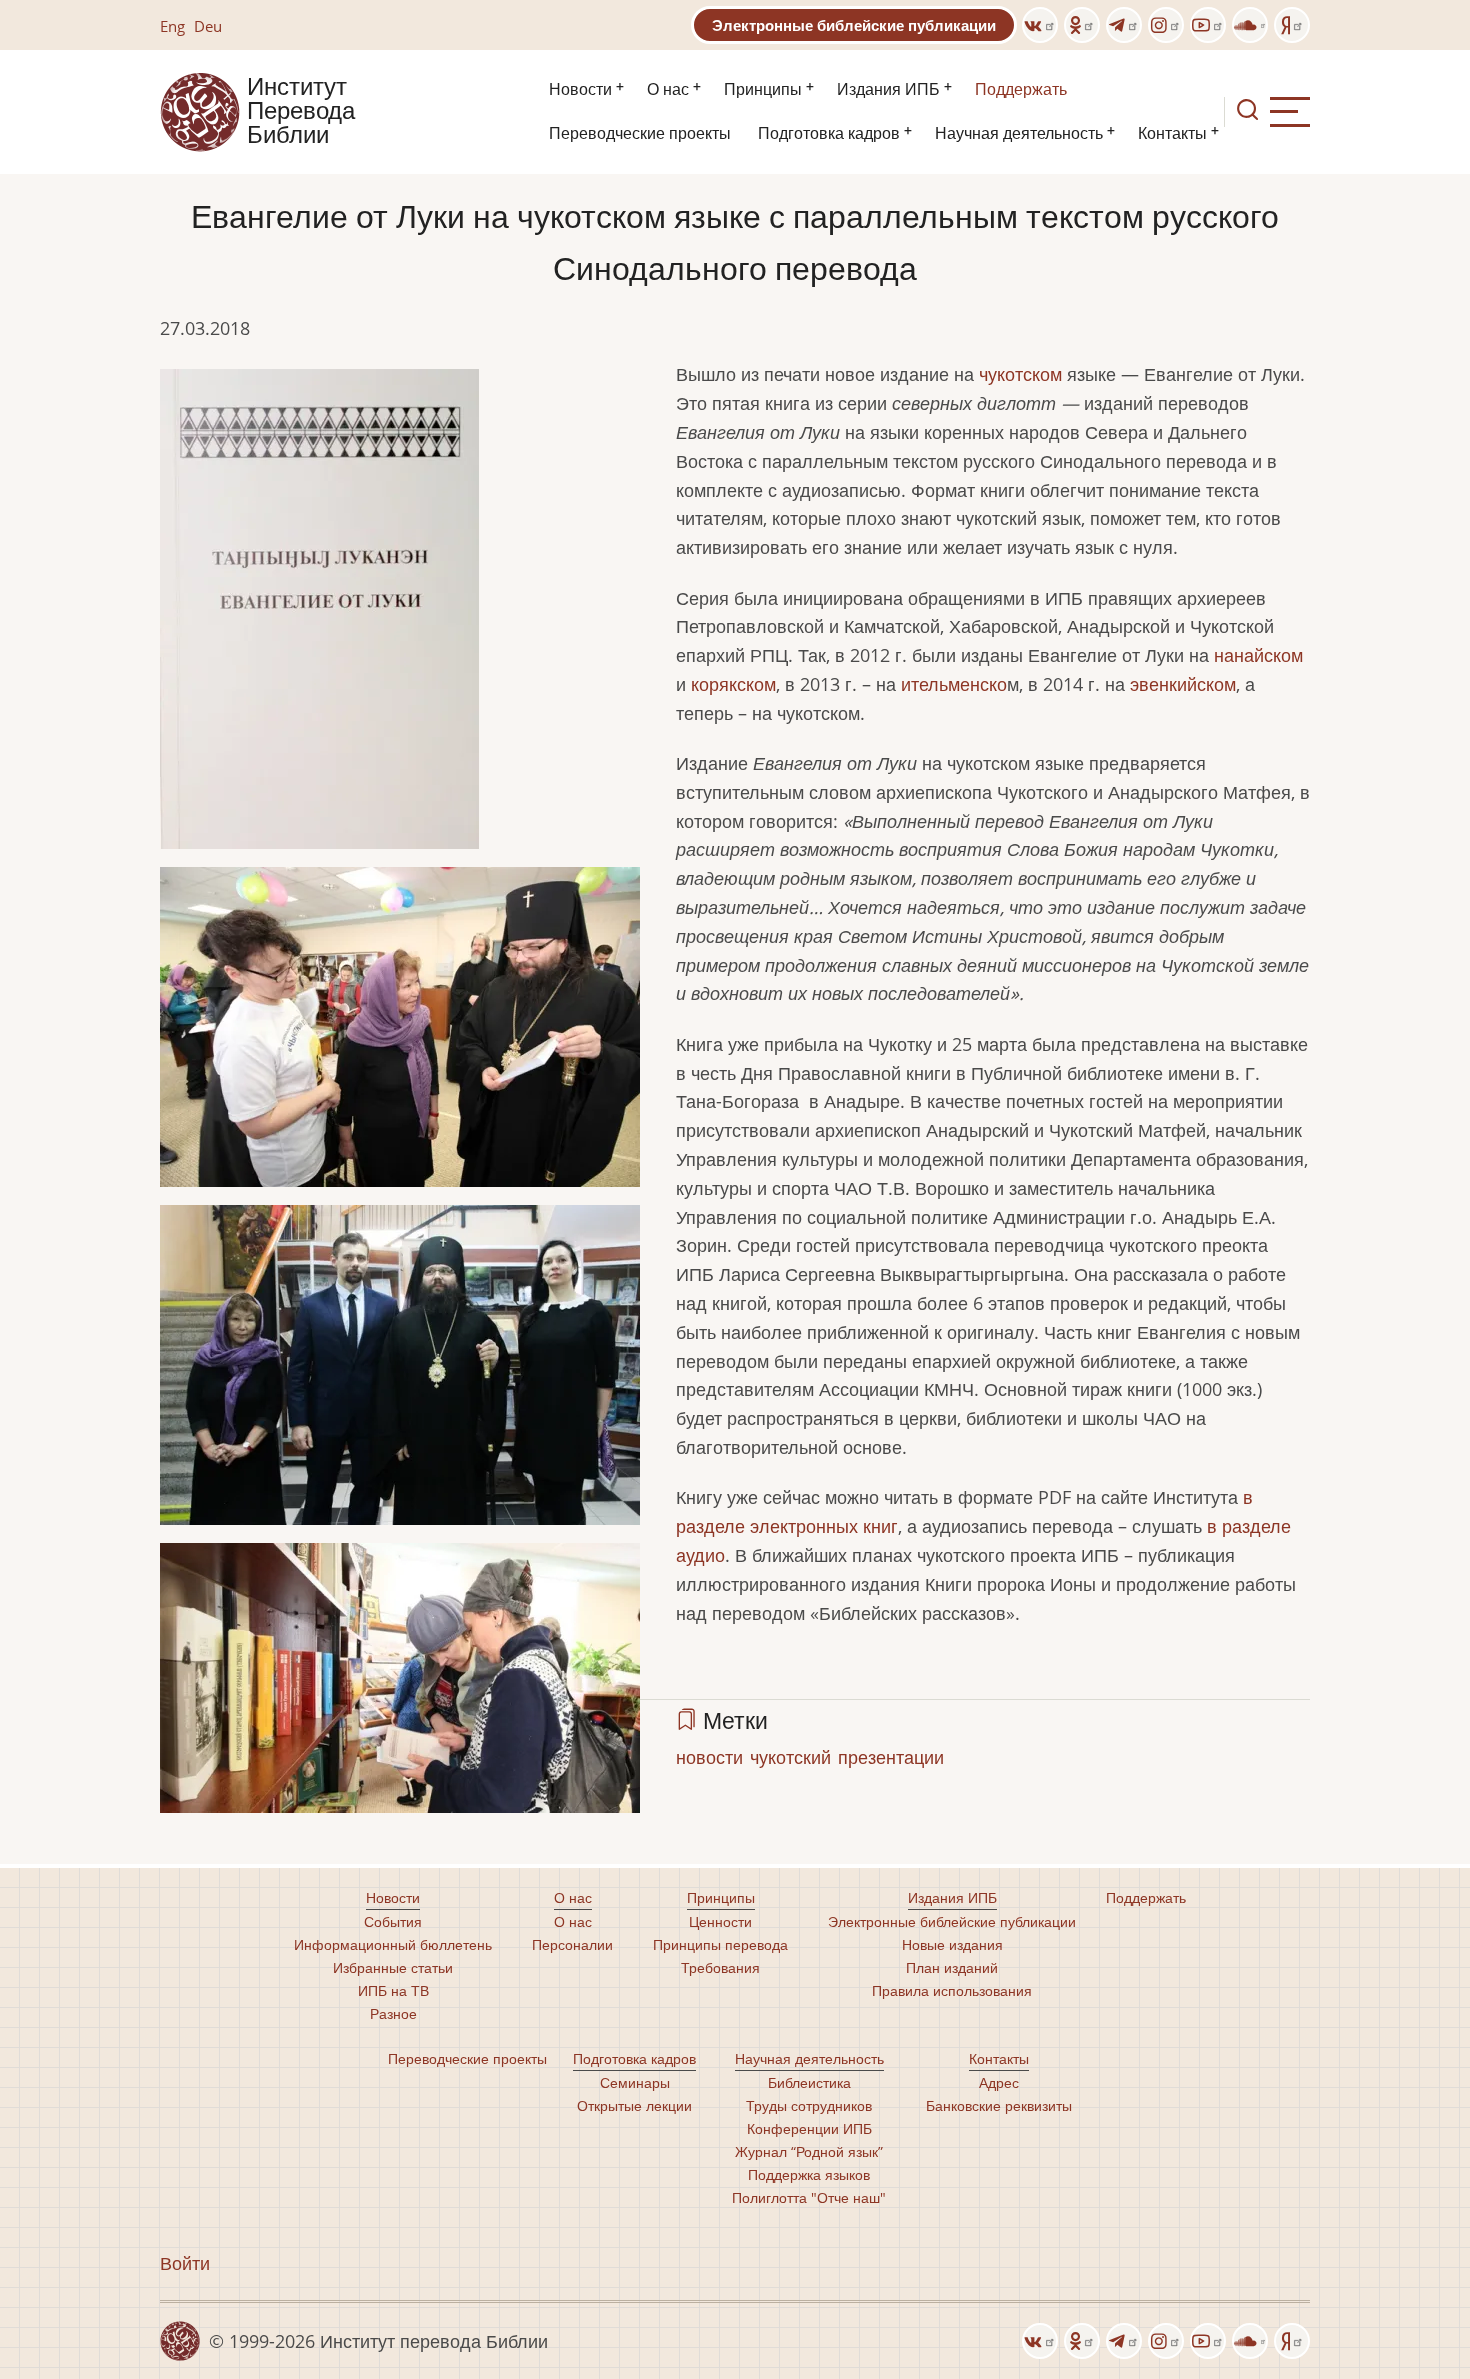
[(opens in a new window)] (1040, 25)
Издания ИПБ (888, 89)
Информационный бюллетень (393, 1944)
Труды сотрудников (809, 2105)
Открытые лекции (634, 2105)
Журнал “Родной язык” (809, 2151)
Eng (172, 26)
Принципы (763, 89)
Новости (580, 89)
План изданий (952, 1967)
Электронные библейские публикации (854, 25)
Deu (208, 26)
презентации (891, 1757)
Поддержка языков (809, 2174)
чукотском (1020, 374)
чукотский (790, 1757)
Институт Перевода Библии (301, 112)
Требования (720, 1967)
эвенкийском (1183, 684)
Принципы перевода (720, 1944)
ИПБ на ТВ (393, 1990)
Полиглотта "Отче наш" (809, 2197)
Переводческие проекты (640, 133)
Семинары (635, 2082)
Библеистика (809, 2082)
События (393, 1921)
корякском (733, 684)
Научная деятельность (1019, 133)
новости (709, 1757)
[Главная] (200, 110)
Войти (185, 2263)
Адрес (999, 2082)
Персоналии (572, 1944)
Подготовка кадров (829, 133)
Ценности (720, 1921)
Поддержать (1021, 89)
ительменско (954, 684)
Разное (393, 2013)
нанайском (1258, 655)
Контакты (1172, 133)
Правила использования (952, 1990)
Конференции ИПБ (809, 2128)
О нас (668, 89)
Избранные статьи (393, 1967)
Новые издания (952, 1944)
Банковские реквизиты (999, 2105)
